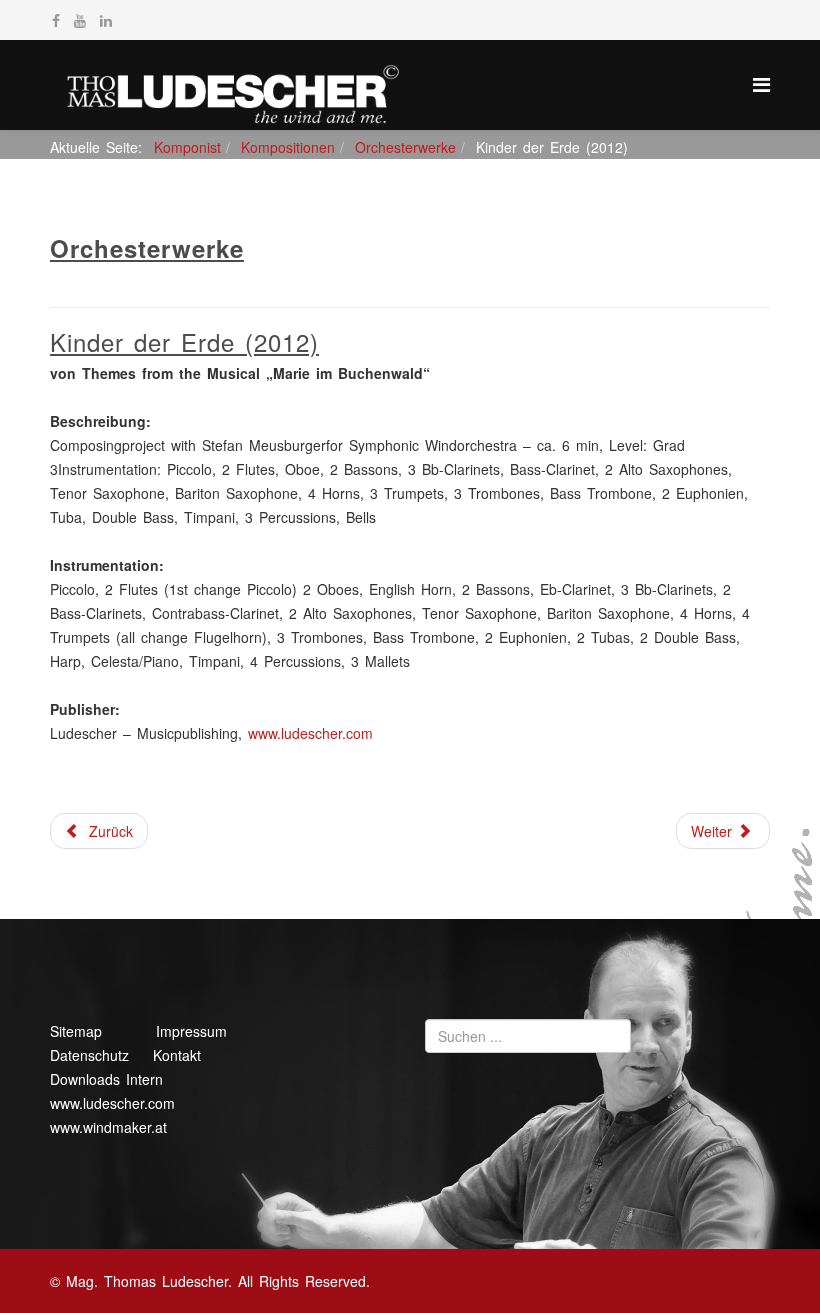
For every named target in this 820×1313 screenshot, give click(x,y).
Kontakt (177, 1055)
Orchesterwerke (405, 147)
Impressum (191, 1031)
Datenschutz (89, 1055)
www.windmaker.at (108, 1127)
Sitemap (76, 1031)
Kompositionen (288, 147)
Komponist (187, 147)
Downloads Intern (106, 1079)
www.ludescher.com (310, 733)
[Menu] (761, 83)
